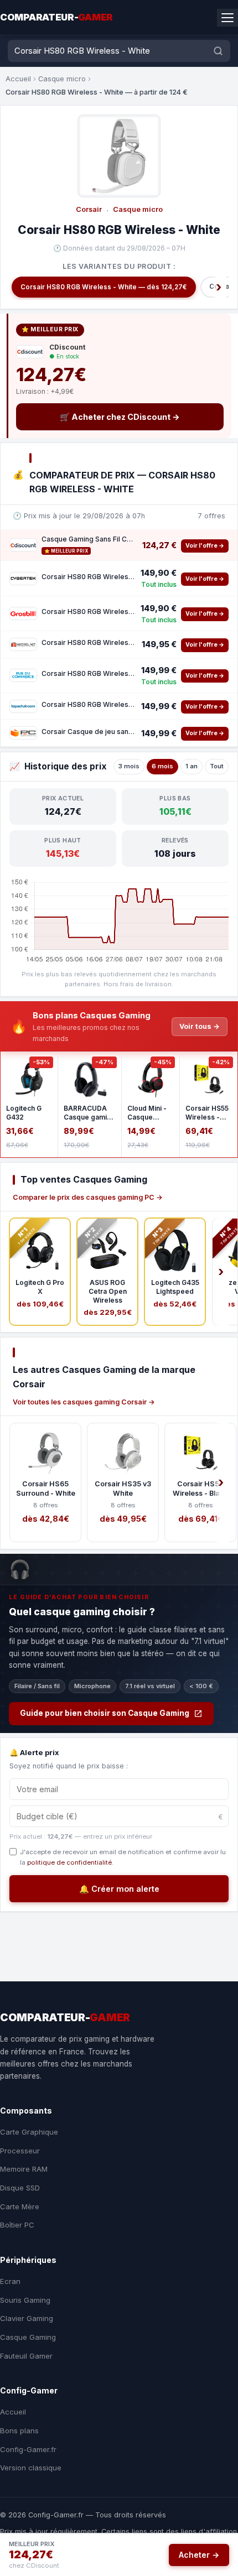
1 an (192, 766)
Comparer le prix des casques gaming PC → (88, 1197)
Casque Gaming (28, 2337)
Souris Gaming (25, 2300)
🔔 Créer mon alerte (119, 1889)
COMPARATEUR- (56, 17)
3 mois (129, 766)
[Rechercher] (218, 51)
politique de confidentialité (69, 1862)
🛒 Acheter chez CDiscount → (120, 417)
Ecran (10, 2281)
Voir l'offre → (205, 546)
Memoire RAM (24, 2169)
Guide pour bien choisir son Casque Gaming (105, 1713)
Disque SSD (20, 2188)
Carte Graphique (29, 2132)
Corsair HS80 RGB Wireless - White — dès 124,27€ (104, 287)
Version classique (31, 2468)
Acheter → (199, 2555)
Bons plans (19, 2431)
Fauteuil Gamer (26, 2356)
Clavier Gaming (27, 2318)
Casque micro (62, 79)
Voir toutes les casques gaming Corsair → (84, 1402)
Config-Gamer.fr (28, 2449)
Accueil (18, 79)
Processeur (20, 2151)
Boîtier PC (17, 2225)
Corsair (89, 209)
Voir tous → (200, 1026)
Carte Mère (20, 2206)
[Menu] (227, 18)
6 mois (162, 766)
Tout (217, 766)
